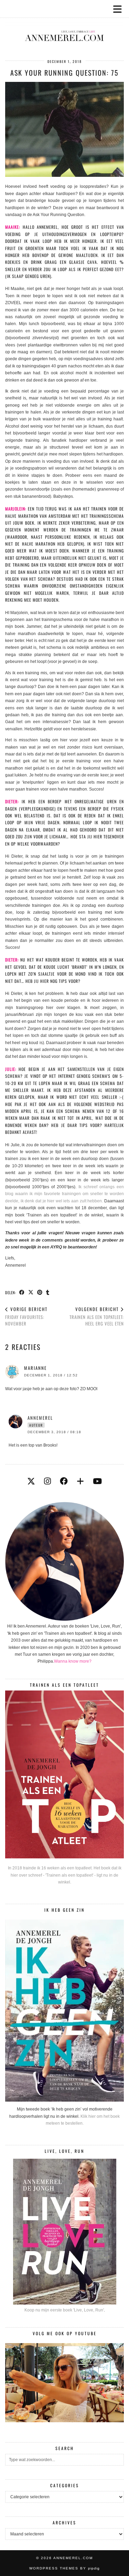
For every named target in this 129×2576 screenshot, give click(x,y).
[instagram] (47, 1481)
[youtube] (97, 1481)
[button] (120, 9)
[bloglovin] (80, 1481)
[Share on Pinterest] (40, 1292)
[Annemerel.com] (64, 25)
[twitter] (31, 1481)
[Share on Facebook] (22, 1292)
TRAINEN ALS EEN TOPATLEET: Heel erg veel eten (97, 1316)
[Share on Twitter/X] (31, 1292)
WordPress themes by (64, 2568)
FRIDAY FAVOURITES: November (26, 1316)
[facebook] (64, 1481)
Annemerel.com (73, 2558)
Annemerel (40, 1418)
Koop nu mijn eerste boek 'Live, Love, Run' (64, 2310)
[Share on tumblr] (48, 1292)
